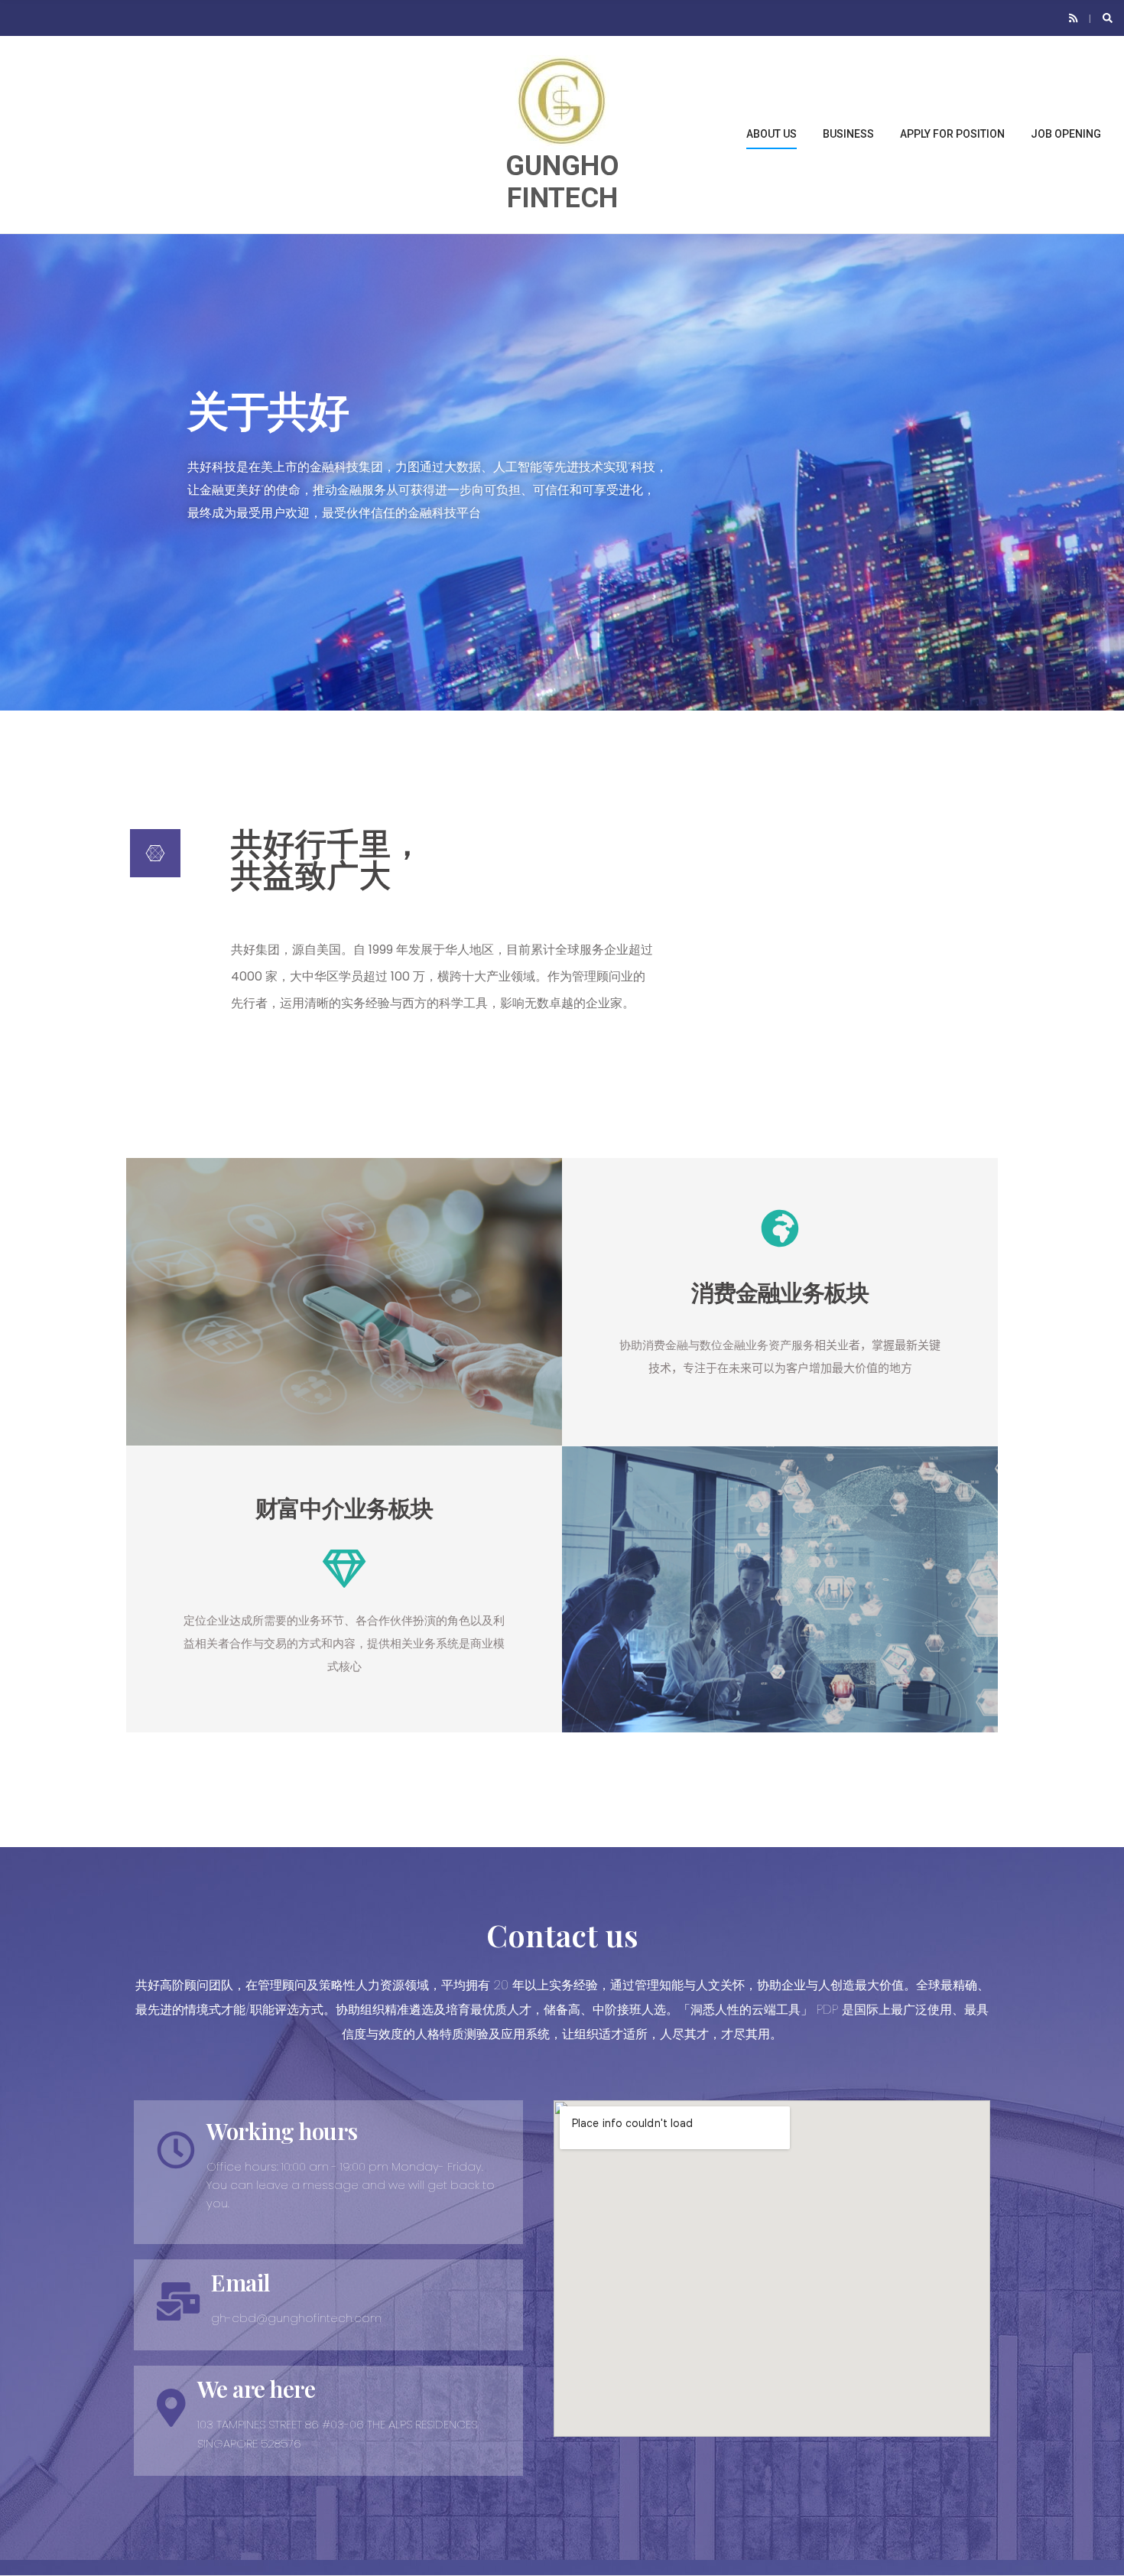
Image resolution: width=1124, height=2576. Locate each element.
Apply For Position (952, 134)
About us (772, 134)
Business (848, 134)
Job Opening (1066, 134)
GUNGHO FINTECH (562, 182)
